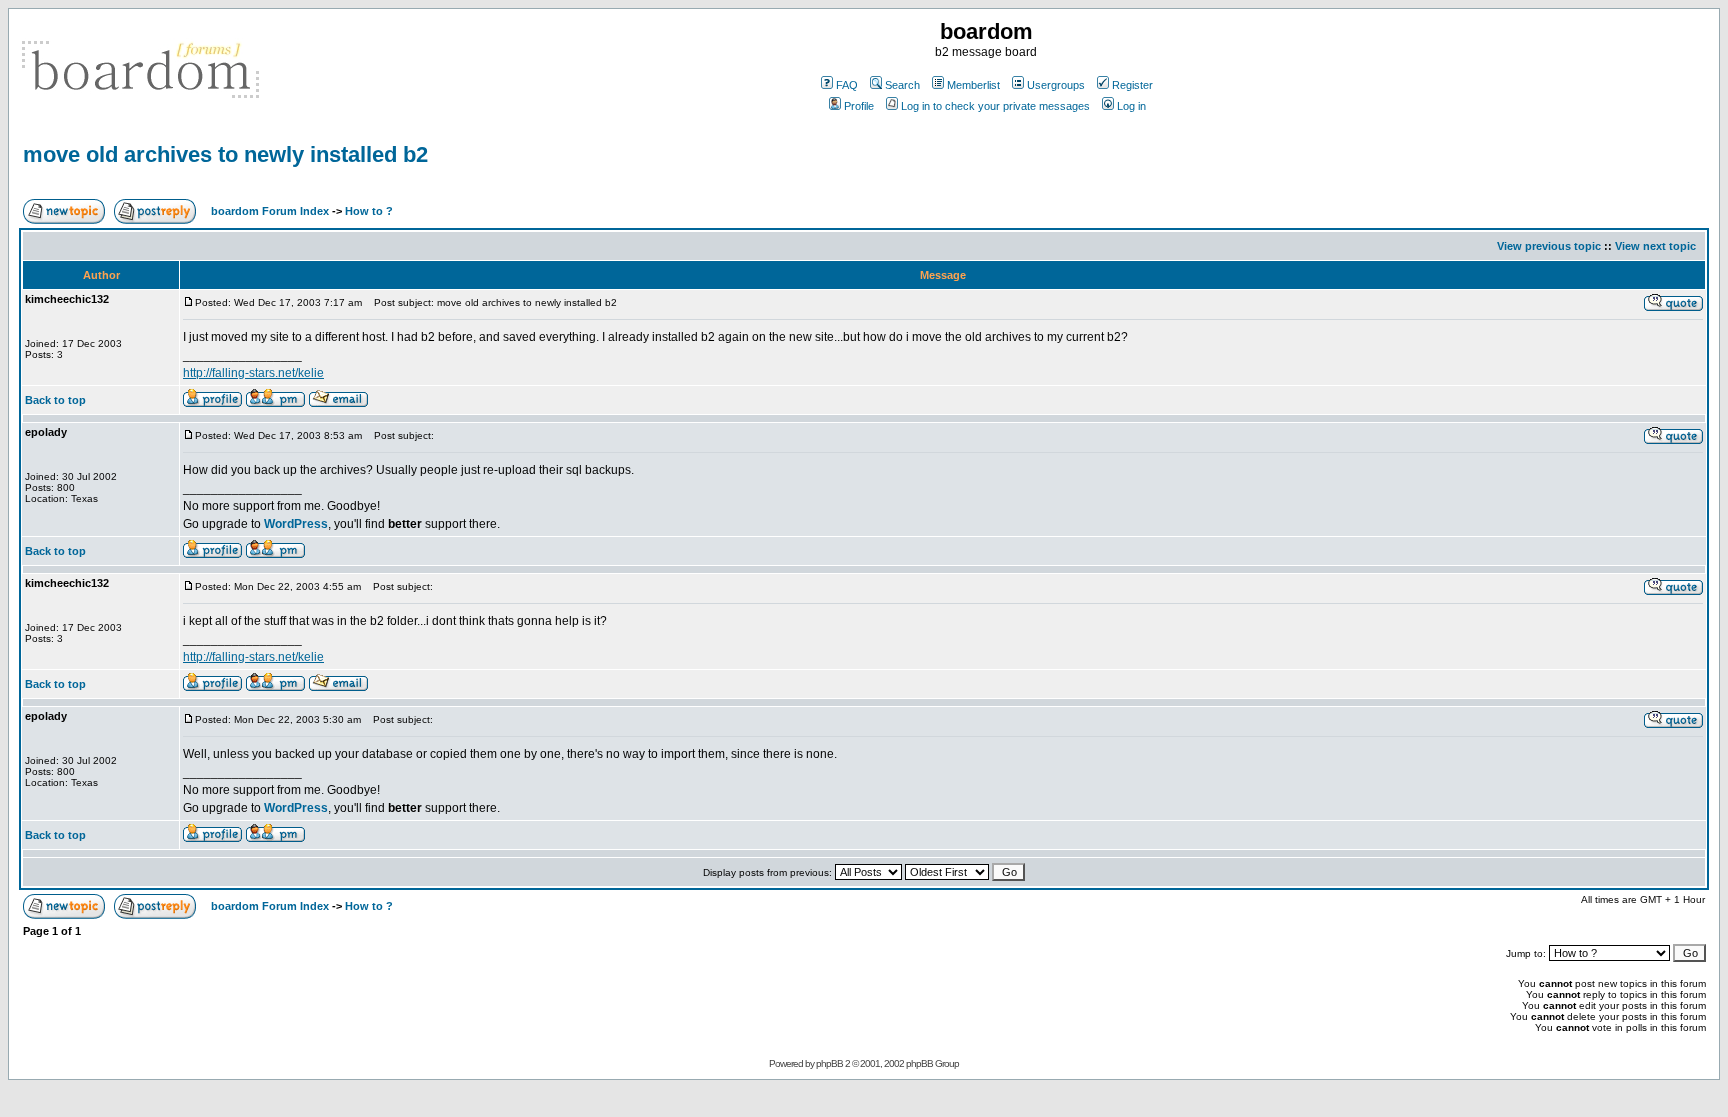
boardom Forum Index (270, 211)
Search (902, 85)
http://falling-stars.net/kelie (253, 373)
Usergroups (1056, 85)
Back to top (55, 400)
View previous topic (1549, 246)
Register (1132, 85)
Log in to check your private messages (995, 106)
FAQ (847, 85)
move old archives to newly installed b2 (225, 154)
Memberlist (973, 85)
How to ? (369, 211)
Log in (1131, 106)
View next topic (1655, 246)
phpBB (829, 1063)
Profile (859, 106)
